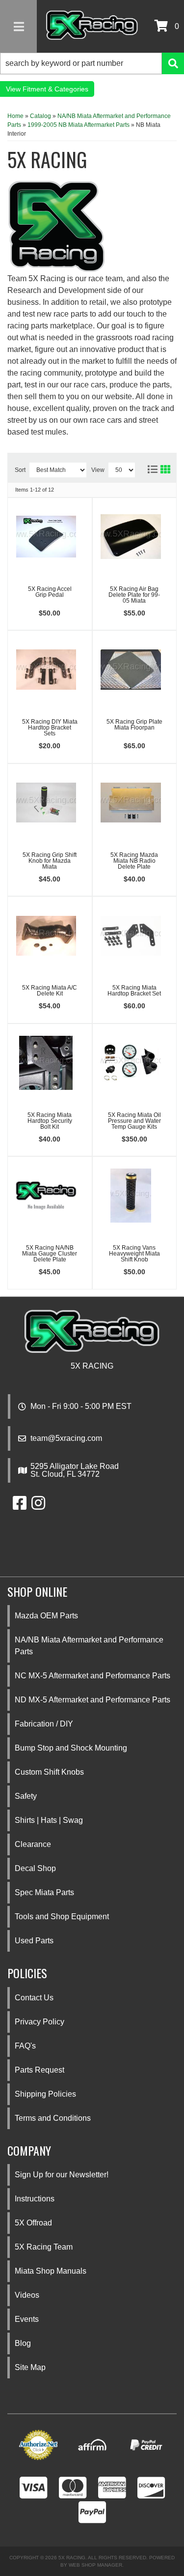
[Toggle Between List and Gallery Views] (158, 468)
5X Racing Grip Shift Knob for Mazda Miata (50, 861)
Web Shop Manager (95, 2565)
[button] (92, 63)
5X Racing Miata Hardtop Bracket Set (134, 991)
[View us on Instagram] (38, 1506)
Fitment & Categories (55, 89)
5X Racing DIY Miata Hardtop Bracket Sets (50, 728)
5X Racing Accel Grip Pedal (50, 592)
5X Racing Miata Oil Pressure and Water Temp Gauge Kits (134, 1121)
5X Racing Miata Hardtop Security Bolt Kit (50, 1121)
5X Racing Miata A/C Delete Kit (50, 991)
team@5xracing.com (66, 1438)
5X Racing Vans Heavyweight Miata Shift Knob (134, 1254)
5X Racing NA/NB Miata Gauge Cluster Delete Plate (50, 1254)
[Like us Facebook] (20, 1506)
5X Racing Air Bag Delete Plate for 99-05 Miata (134, 595)
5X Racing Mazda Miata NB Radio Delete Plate (134, 861)
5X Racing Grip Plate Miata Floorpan (134, 725)
